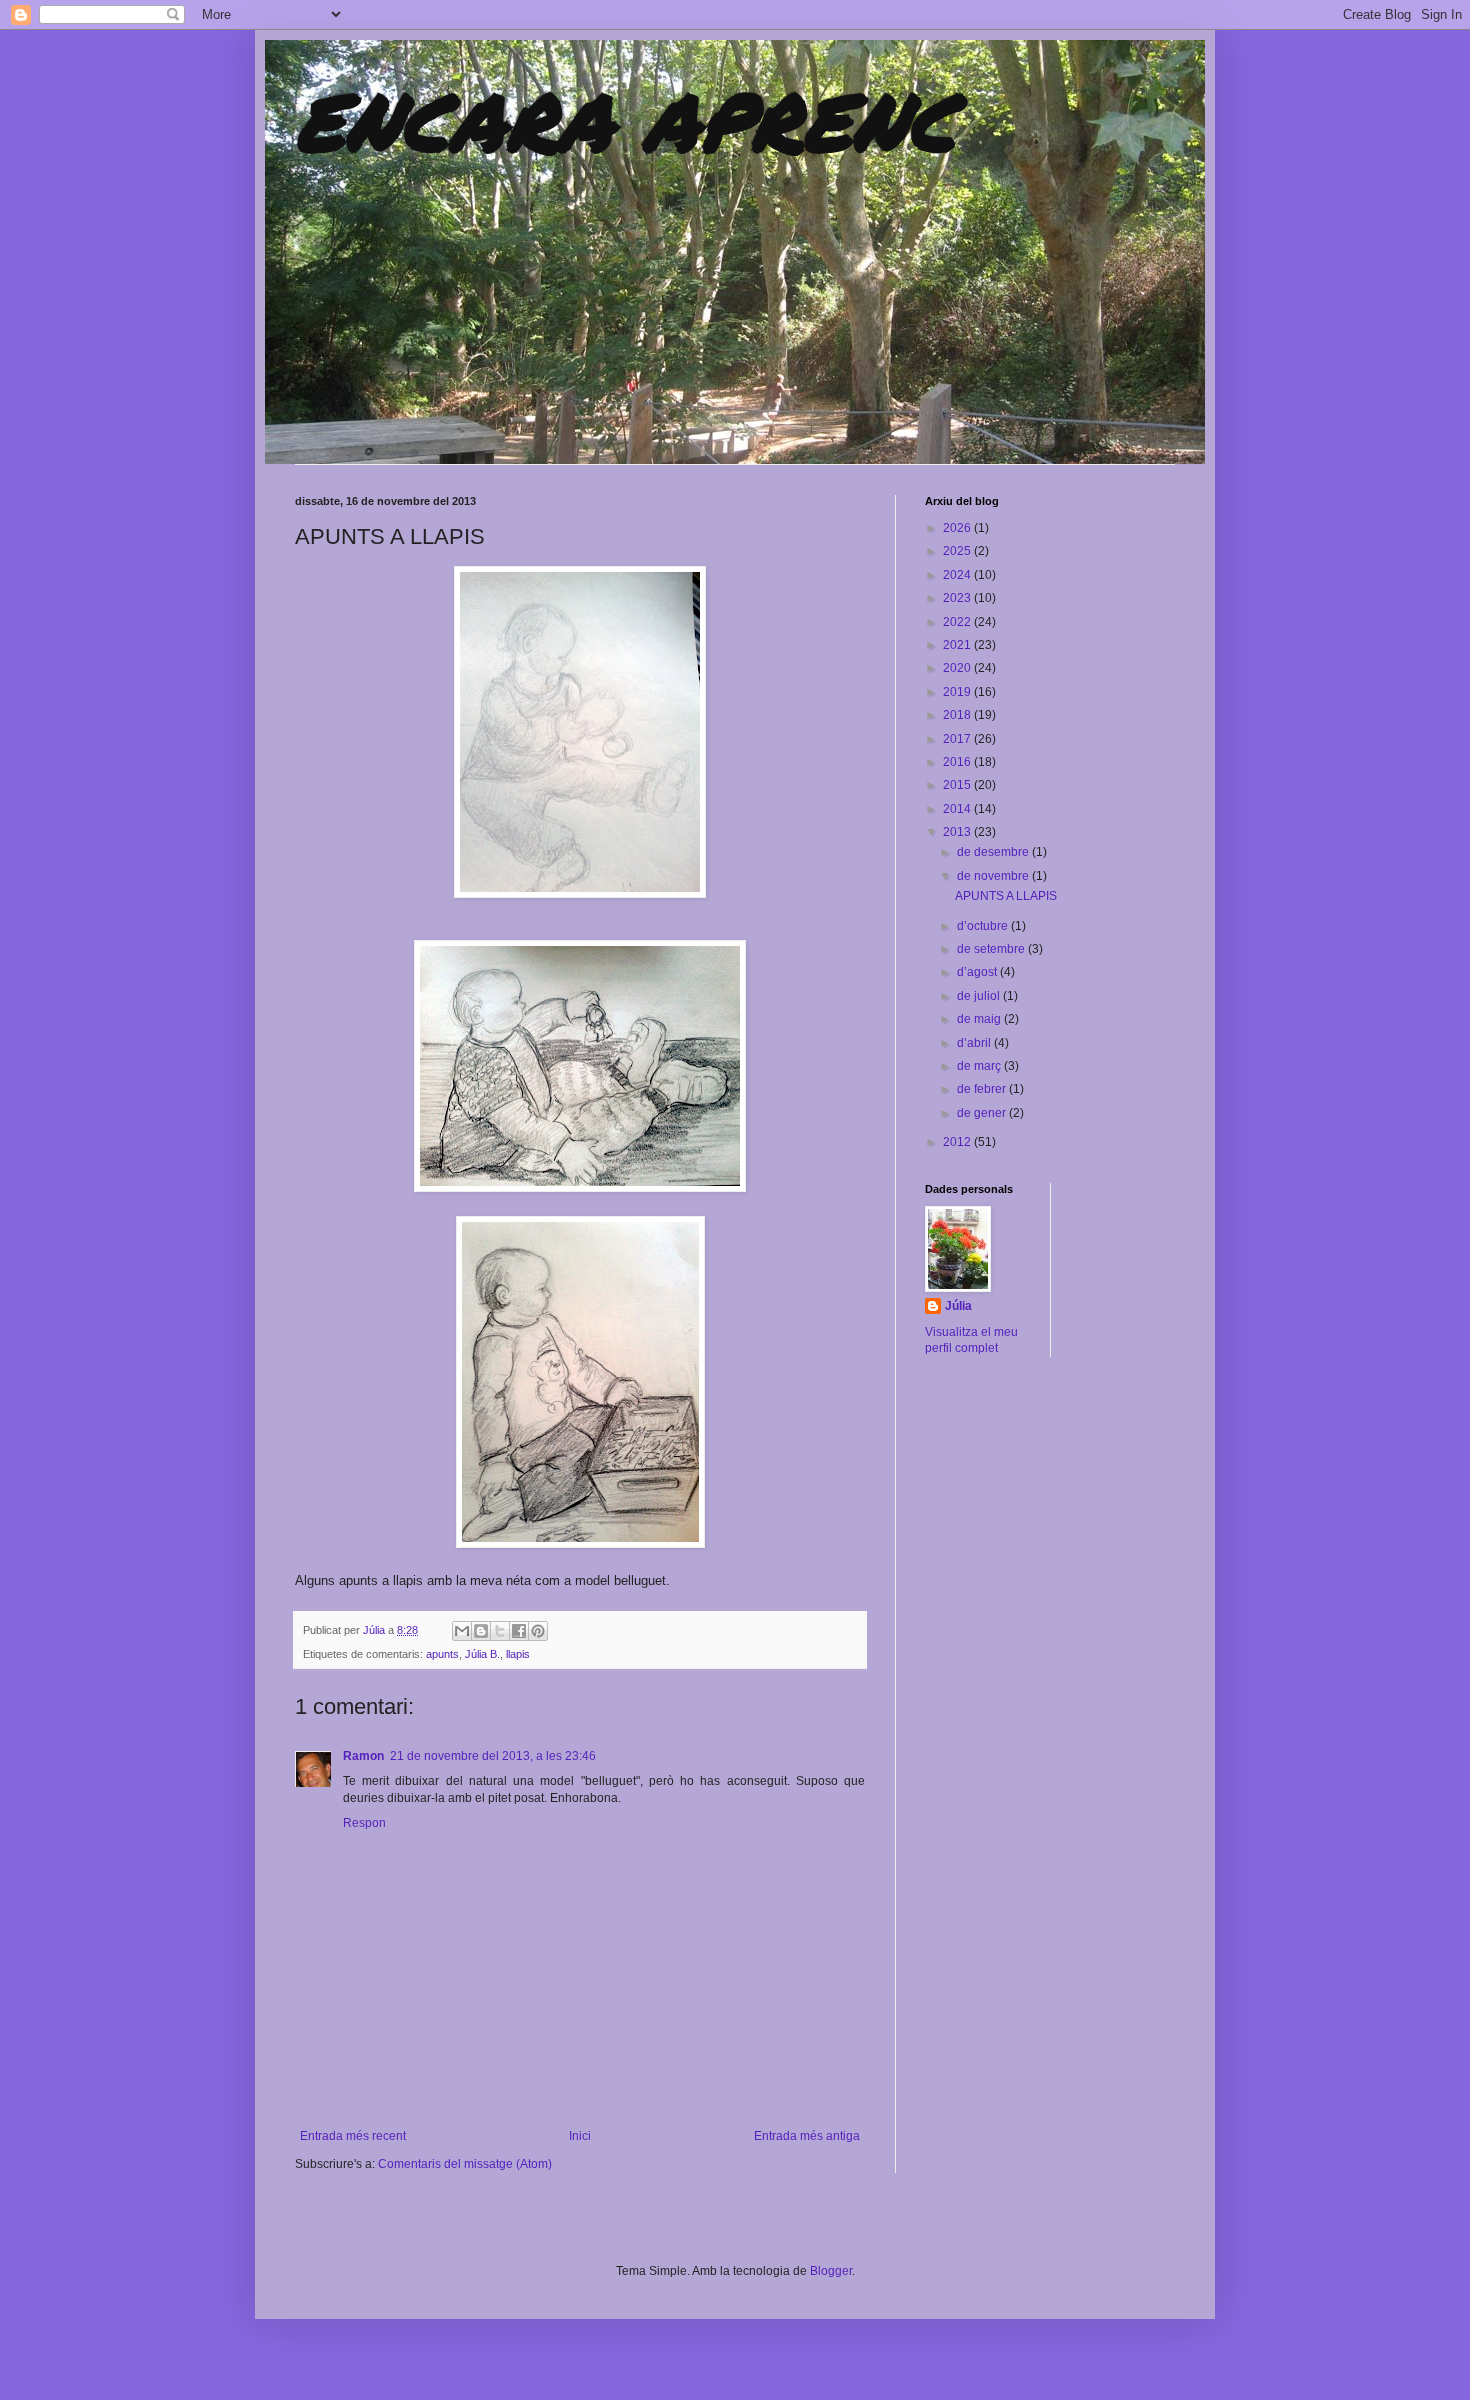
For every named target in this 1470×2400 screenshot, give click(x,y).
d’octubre (984, 926)
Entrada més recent (353, 2136)
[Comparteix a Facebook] (519, 1631)
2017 (958, 739)
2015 (958, 785)
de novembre (994, 876)
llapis (518, 1654)
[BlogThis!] (481, 1631)
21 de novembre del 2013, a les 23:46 (493, 1756)
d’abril (975, 1043)
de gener (983, 1113)
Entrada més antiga (807, 2136)
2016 (958, 762)
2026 (958, 528)
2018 (958, 715)
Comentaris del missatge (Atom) (465, 2164)
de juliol (980, 996)
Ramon (363, 1756)
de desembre (994, 852)
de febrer (983, 1089)
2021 (958, 645)
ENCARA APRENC (625, 120)
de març (980, 1066)
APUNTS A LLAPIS (1006, 896)
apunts (442, 1654)
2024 (958, 575)
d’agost (978, 972)
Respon (364, 1823)
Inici (580, 2136)
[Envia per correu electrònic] (462, 1631)
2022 (958, 622)
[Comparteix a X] (500, 1631)
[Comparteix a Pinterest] (538, 1631)
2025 (958, 551)
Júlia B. (482, 1654)
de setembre (992, 949)
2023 (958, 598)
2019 (958, 692)
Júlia (375, 1630)
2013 (958, 832)
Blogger (831, 2271)
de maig (980, 1019)
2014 (958, 809)
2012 (958, 1142)
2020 (958, 668)
